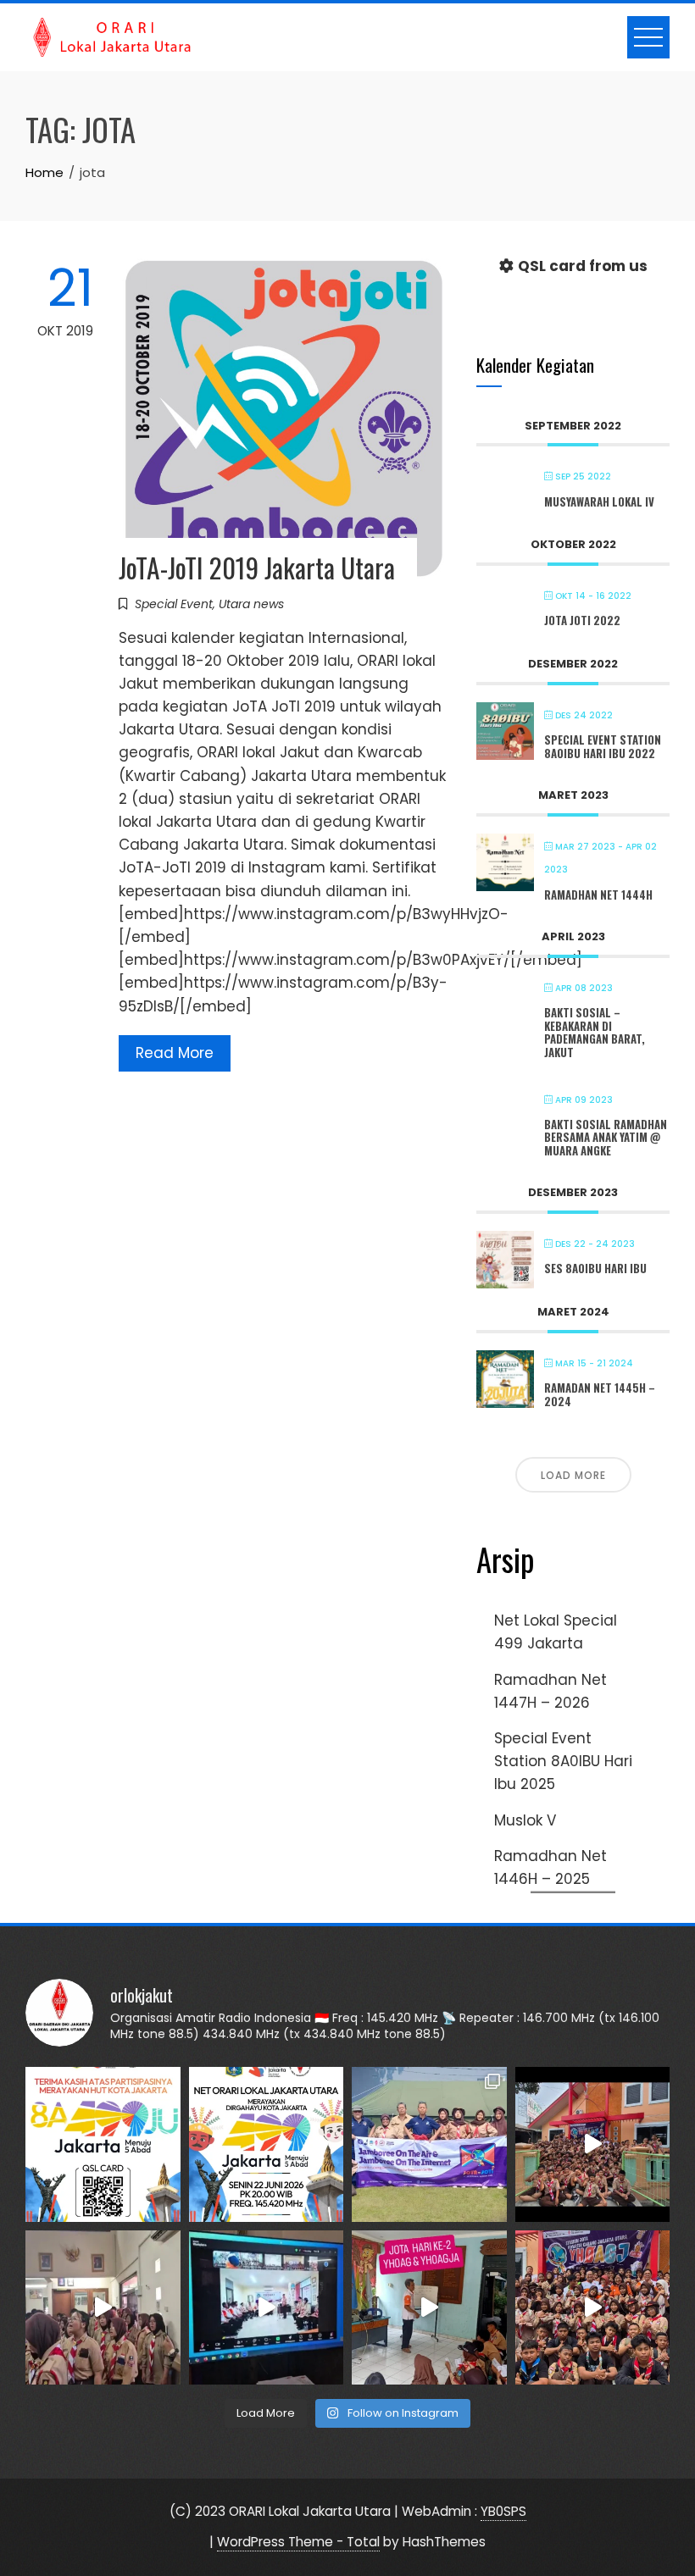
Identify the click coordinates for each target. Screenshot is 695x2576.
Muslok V (525, 1820)
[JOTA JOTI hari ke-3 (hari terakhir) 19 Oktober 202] (593, 2144)
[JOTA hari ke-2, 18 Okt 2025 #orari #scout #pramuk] (593, 2308)
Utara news (251, 604)
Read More (175, 1053)
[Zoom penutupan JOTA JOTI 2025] (267, 2308)
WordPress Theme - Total (298, 2542)
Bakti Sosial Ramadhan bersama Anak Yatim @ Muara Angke (606, 1137)
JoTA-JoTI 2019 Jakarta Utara (257, 567)
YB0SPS (503, 2511)
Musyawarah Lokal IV (599, 501)
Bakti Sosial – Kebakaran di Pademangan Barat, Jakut (595, 1032)
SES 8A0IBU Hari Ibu (595, 1268)
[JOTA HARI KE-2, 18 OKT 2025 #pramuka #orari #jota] (429, 2308)
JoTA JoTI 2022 (582, 620)
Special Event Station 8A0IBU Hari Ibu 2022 (603, 746)
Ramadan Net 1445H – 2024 (600, 1394)
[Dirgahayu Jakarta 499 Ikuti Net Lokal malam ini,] (267, 2144)
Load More (573, 1475)
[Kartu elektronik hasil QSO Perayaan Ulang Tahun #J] (103, 2144)
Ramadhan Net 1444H (598, 895)
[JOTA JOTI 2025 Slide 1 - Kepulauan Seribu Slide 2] (429, 2144)
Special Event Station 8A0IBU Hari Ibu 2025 (563, 1761)
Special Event (174, 604)
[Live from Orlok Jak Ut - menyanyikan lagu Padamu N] (103, 2308)
